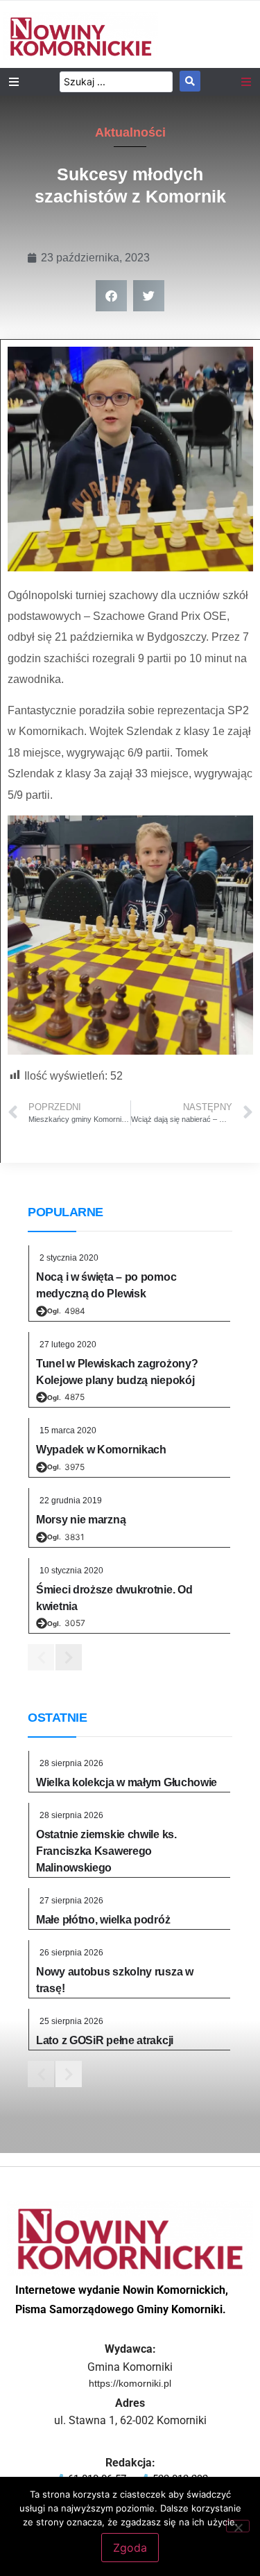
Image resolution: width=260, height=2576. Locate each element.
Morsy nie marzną (81, 1520)
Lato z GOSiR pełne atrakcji (105, 2040)
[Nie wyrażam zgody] (238, 2526)
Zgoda (130, 2548)
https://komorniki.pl (130, 2383)
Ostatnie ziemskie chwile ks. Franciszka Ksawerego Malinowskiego (106, 1851)
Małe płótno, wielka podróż (103, 1920)
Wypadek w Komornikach (101, 1450)
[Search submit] (190, 81)
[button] (111, 296)
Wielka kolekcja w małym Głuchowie (127, 1782)
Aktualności (130, 132)
